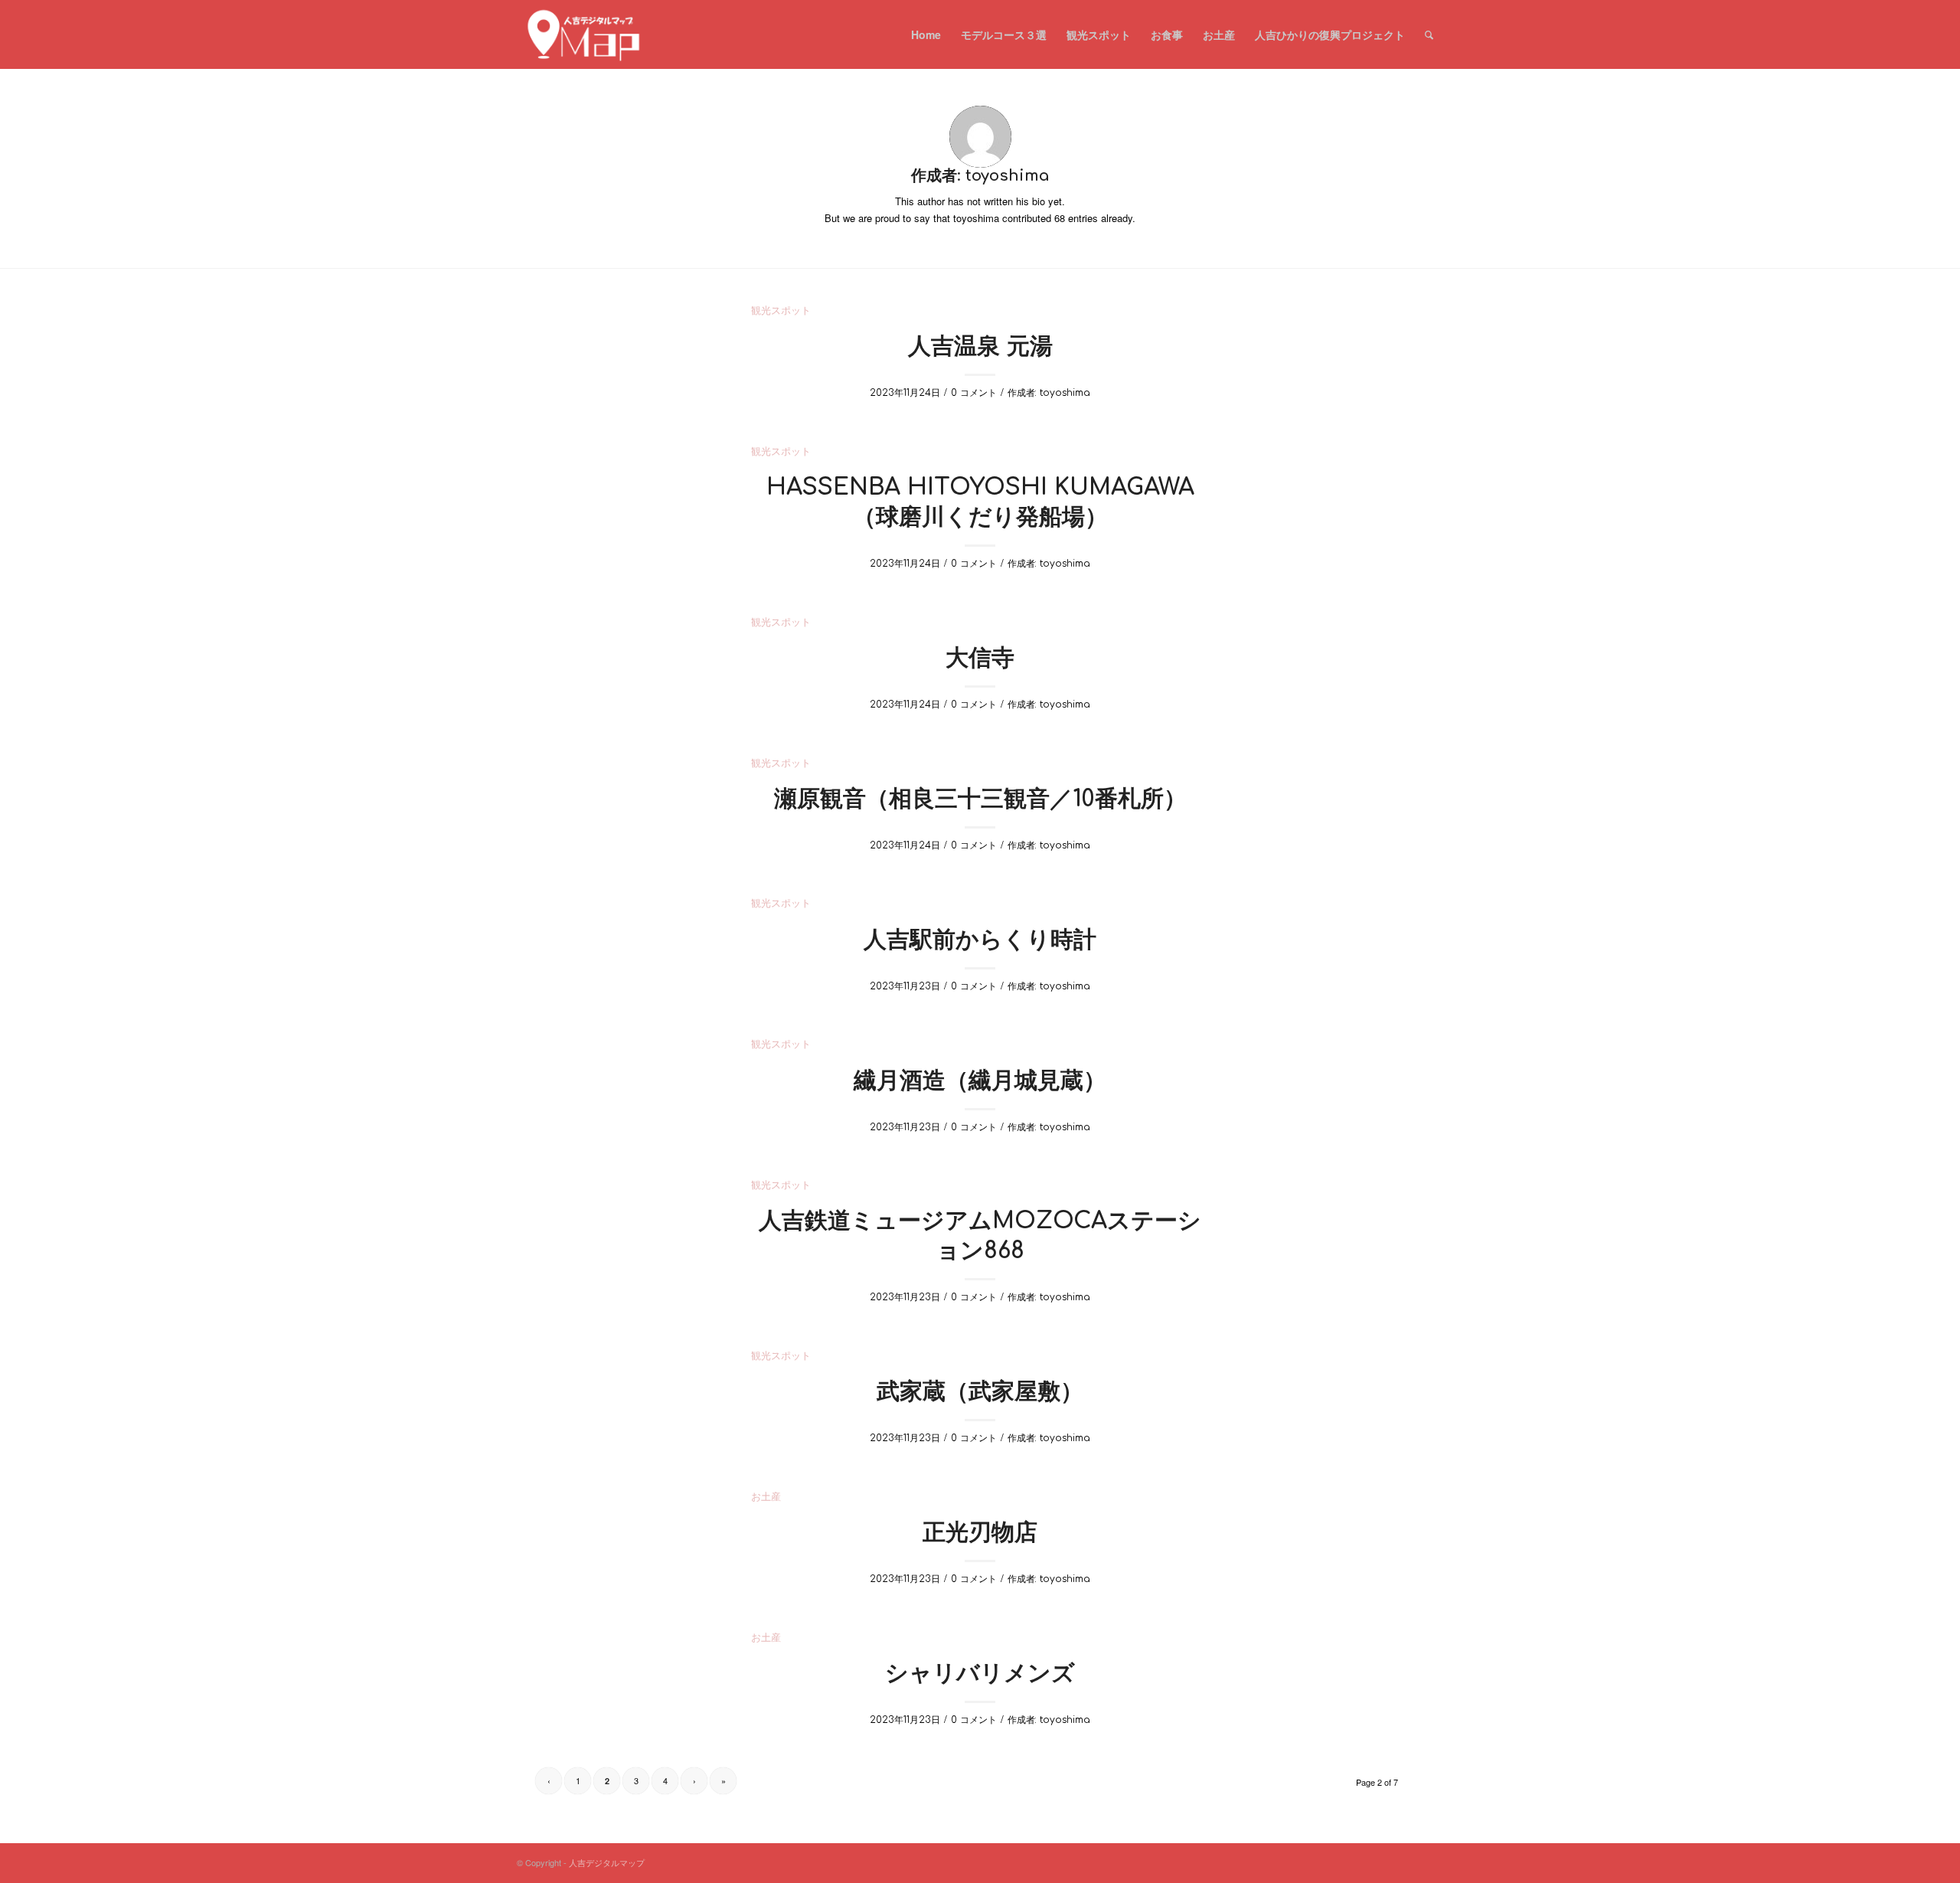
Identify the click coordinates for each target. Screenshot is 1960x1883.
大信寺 (980, 658)
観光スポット (781, 311)
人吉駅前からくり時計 (980, 940)
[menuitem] (926, 34)
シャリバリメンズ (980, 1674)
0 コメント (974, 393)
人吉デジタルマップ (607, 1862)
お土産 (766, 1497)
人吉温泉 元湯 (980, 347)
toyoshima (1065, 393)
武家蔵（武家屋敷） (980, 1392)
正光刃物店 (980, 1533)
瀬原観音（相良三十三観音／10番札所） (980, 799)
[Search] (1429, 34)
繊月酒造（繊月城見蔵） (980, 1081)
